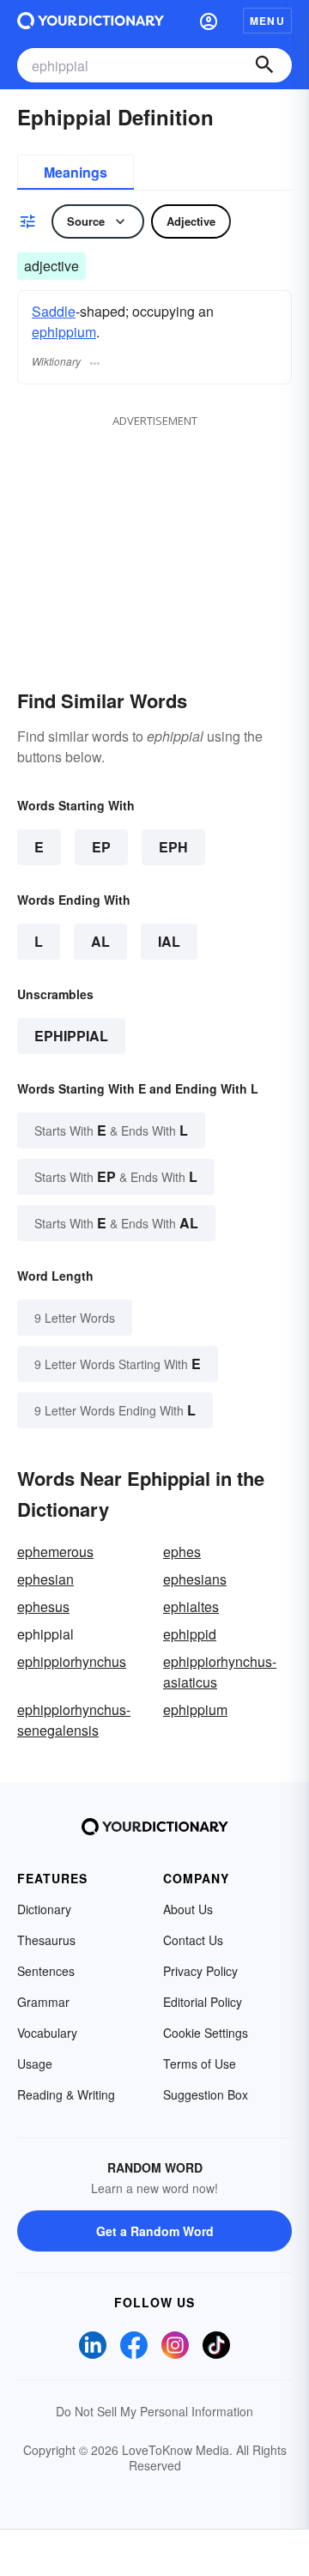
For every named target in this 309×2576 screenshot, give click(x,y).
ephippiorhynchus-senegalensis (74, 1720)
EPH (173, 847)
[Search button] (264, 65)
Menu (267, 21)
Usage (35, 2064)
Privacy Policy (200, 1971)
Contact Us (193, 1940)
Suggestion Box (206, 2094)
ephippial (71, 1036)
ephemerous (55, 1552)
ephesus (43, 1606)
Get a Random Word (155, 2231)
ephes (182, 1552)
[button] (209, 21)
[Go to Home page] (91, 21)
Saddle (54, 311)
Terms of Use (200, 2064)
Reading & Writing (66, 2094)
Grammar (43, 2002)
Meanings (76, 172)
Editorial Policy (203, 2002)
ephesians (195, 1579)
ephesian (45, 1579)
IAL (169, 941)
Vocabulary (47, 2033)
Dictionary (44, 1909)
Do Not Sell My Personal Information (154, 2411)
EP (101, 847)
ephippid (190, 1634)
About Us (188, 1909)
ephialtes (191, 1606)
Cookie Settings (206, 2033)
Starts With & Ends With (111, 1130)
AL (100, 941)
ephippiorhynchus (72, 1661)
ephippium (64, 332)
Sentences (46, 1971)
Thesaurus (46, 1940)
